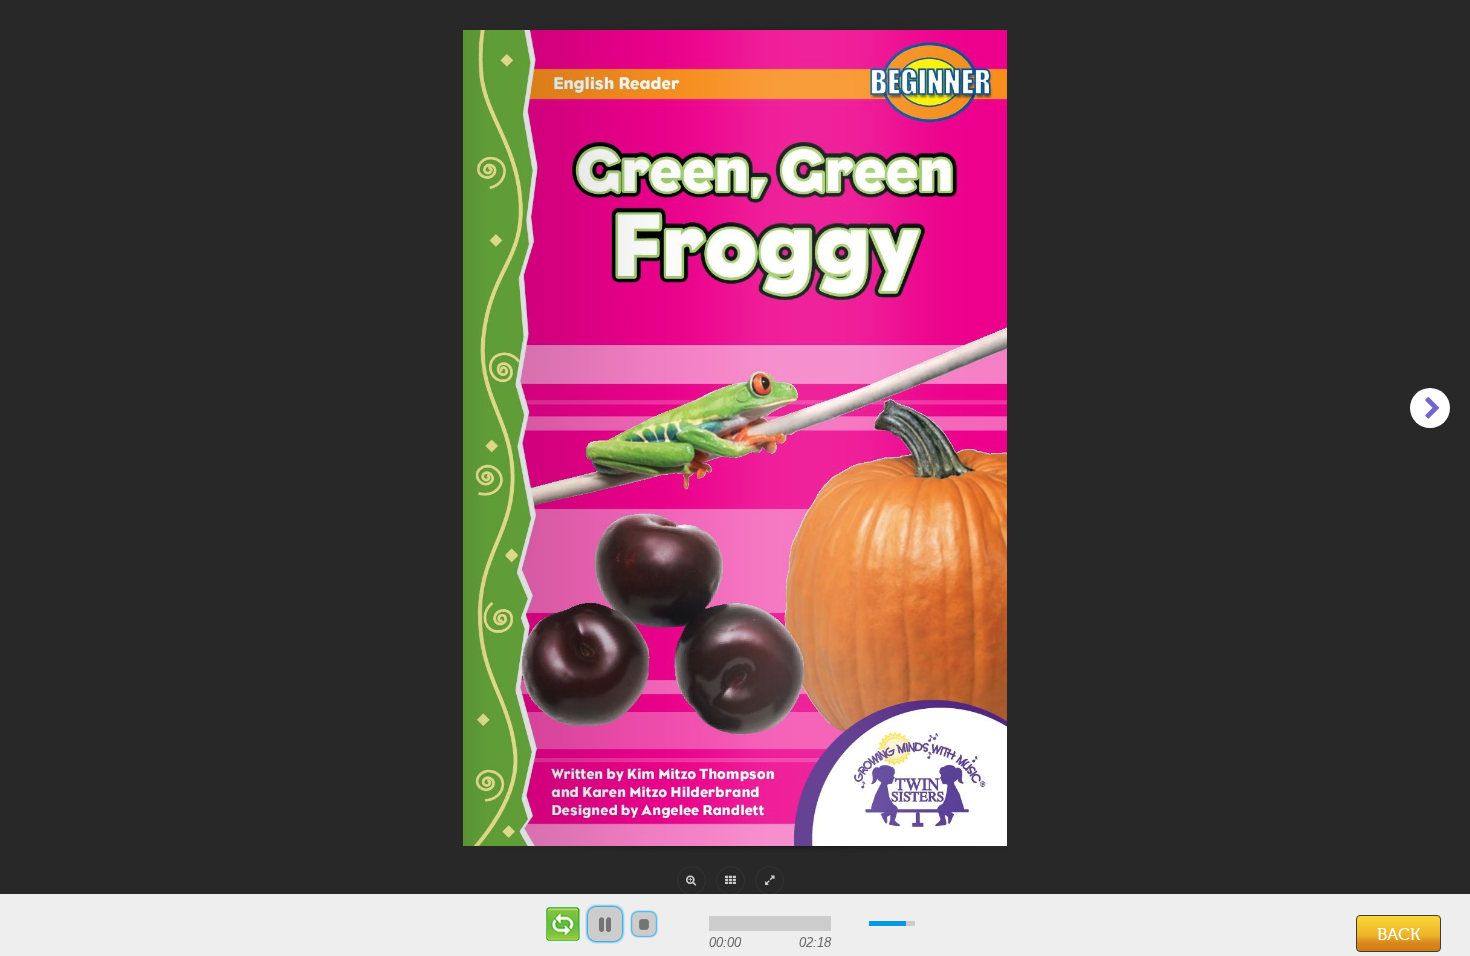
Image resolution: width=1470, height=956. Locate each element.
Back (1398, 934)
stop (644, 924)
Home (54, 934)
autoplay (562, 924)
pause (605, 924)
